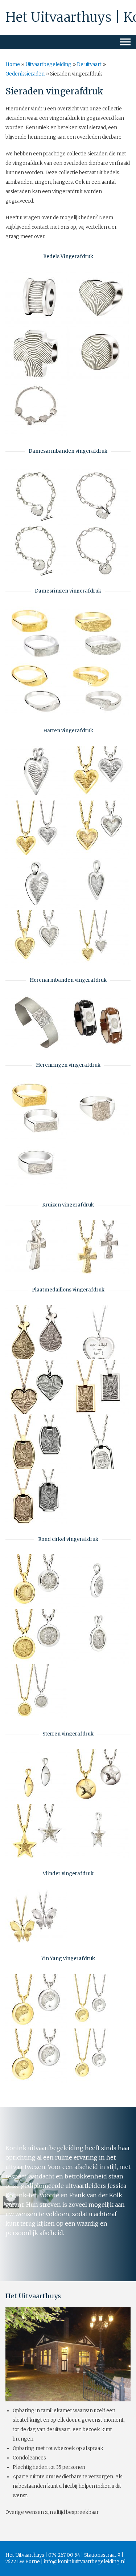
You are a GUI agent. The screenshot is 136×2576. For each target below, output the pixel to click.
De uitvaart (89, 64)
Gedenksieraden (25, 74)
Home (13, 64)
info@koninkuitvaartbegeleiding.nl (85, 2562)
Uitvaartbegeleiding (48, 64)
